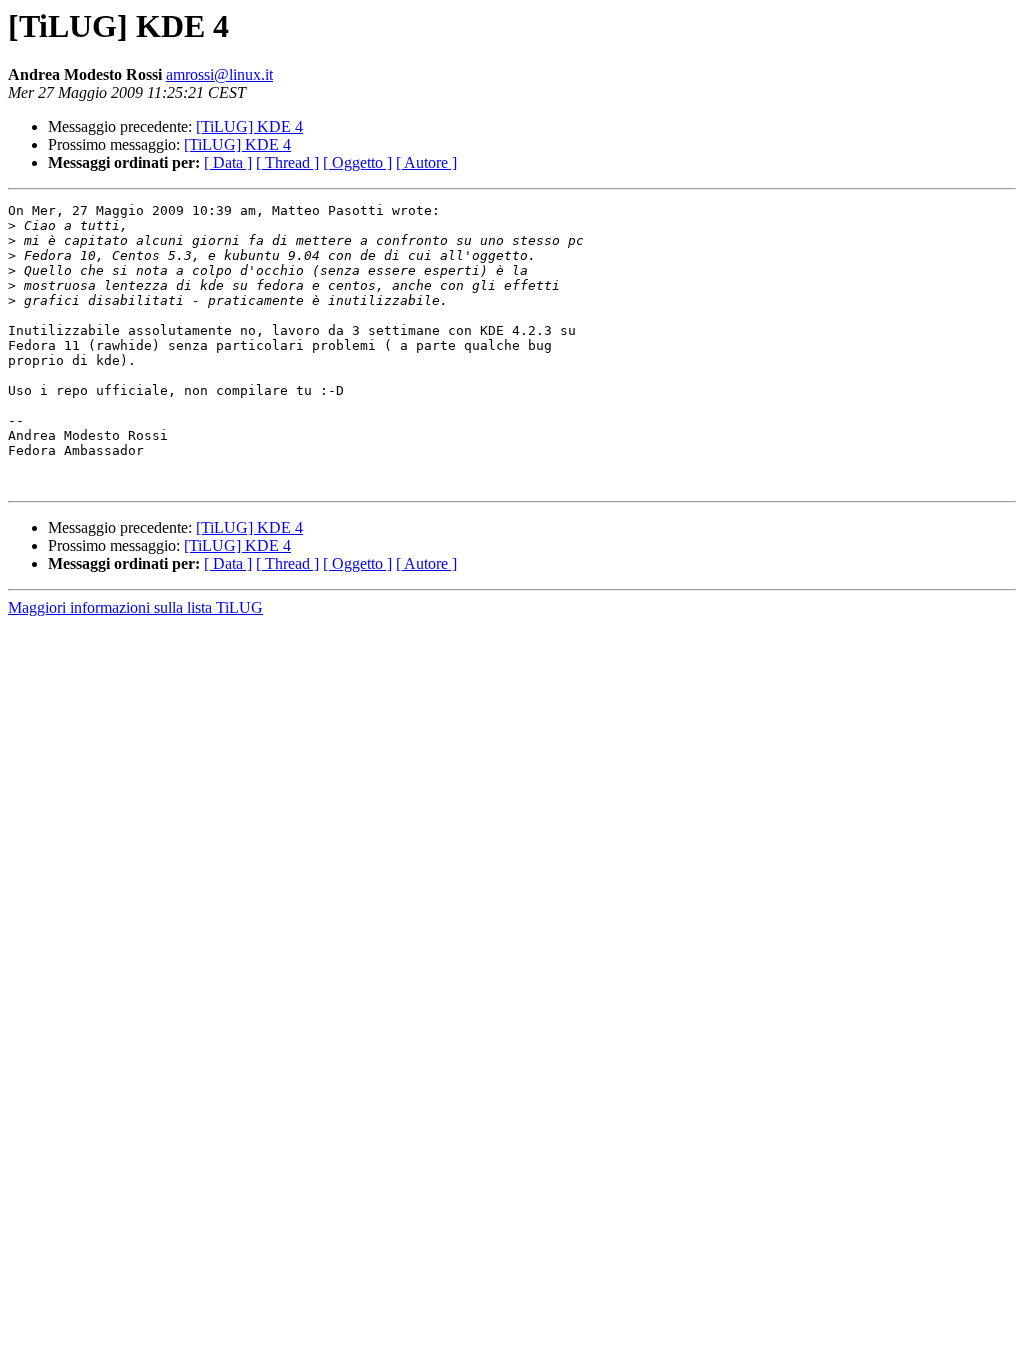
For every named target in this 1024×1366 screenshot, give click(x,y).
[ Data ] (228, 162)
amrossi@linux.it (219, 74)
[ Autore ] (426, 162)
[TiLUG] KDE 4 (249, 126)
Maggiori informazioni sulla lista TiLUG (135, 607)
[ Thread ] (287, 162)
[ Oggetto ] (357, 162)
